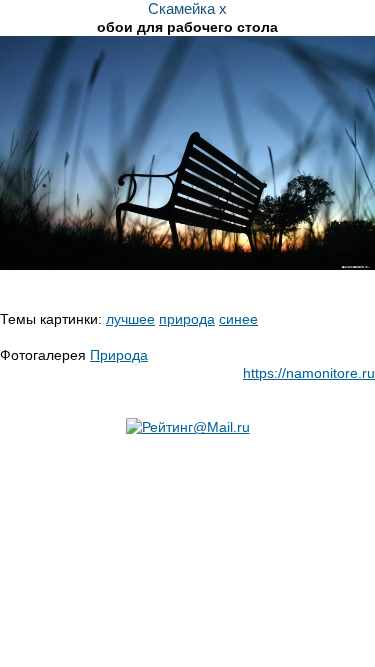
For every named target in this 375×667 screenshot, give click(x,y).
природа (187, 319)
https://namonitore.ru (309, 373)
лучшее (130, 319)
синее (238, 319)
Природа (119, 355)
